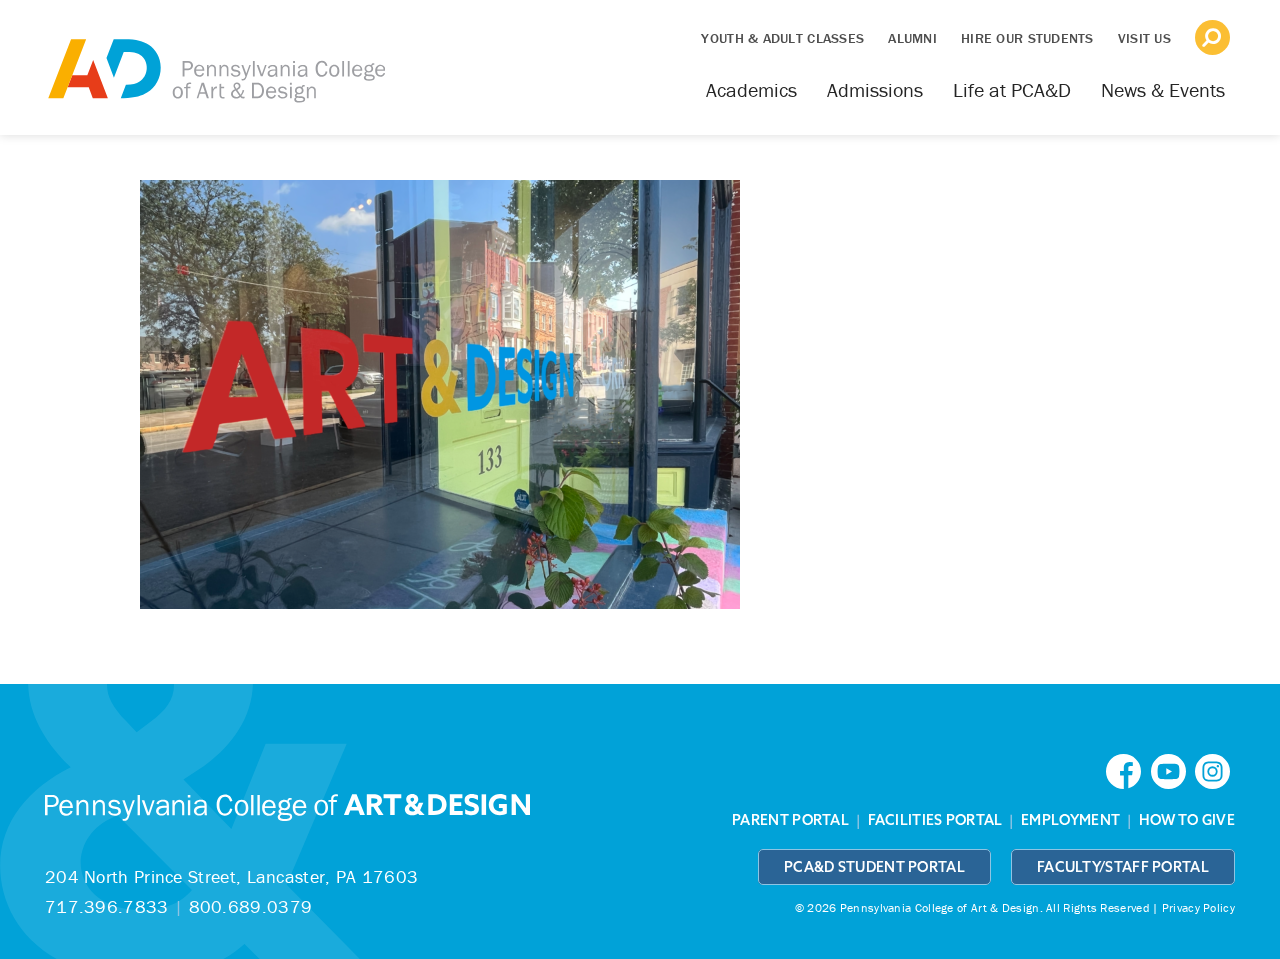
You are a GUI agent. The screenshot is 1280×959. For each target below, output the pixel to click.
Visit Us (1144, 38)
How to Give (1187, 820)
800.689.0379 (251, 906)
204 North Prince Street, (231, 876)
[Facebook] (1128, 769)
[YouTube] (1173, 769)
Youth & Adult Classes (782, 38)
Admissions (875, 89)
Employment (1070, 820)
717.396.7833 (107, 906)
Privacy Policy (1198, 907)
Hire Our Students (1027, 38)
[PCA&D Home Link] (215, 57)
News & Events (1163, 89)
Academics (751, 89)
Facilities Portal (935, 820)
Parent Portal (790, 820)
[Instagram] (1215, 769)
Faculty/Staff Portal (1123, 867)
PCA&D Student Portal (874, 867)
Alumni (912, 38)
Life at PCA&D (1012, 89)
